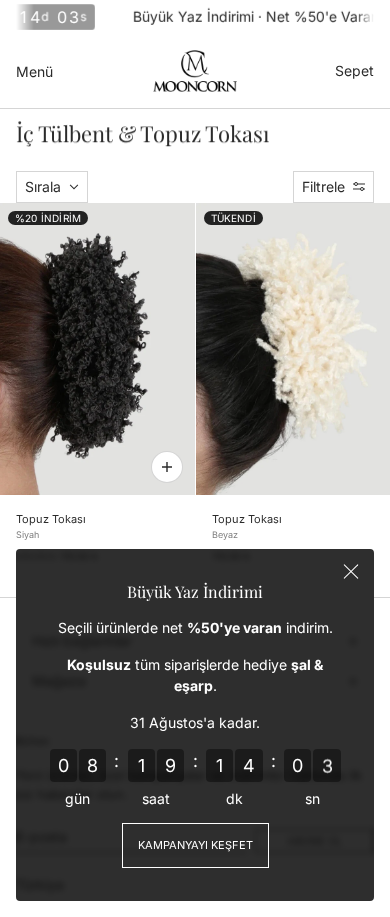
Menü (34, 71)
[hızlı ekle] (167, 467)
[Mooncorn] (195, 71)
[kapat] (351, 572)
